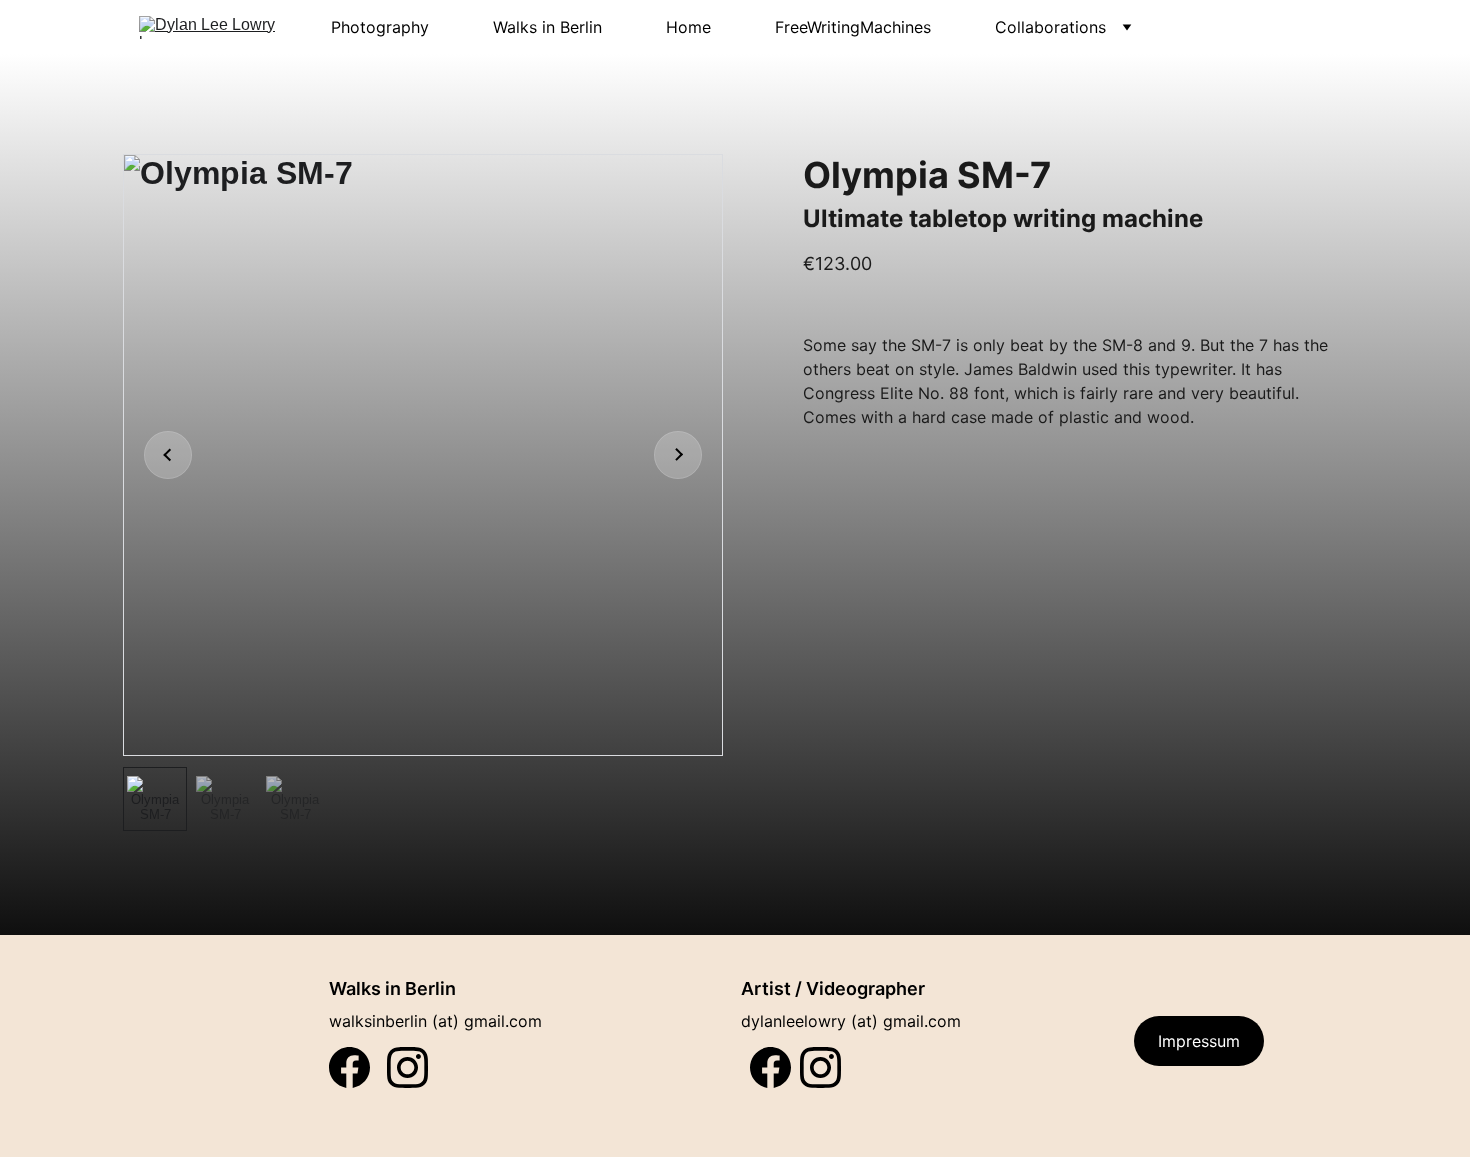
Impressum (1199, 1041)
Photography (380, 27)
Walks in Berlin (547, 27)
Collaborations (1050, 27)
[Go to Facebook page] (770, 1067)
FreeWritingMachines (853, 27)
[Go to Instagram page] (820, 1067)
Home (688, 27)
